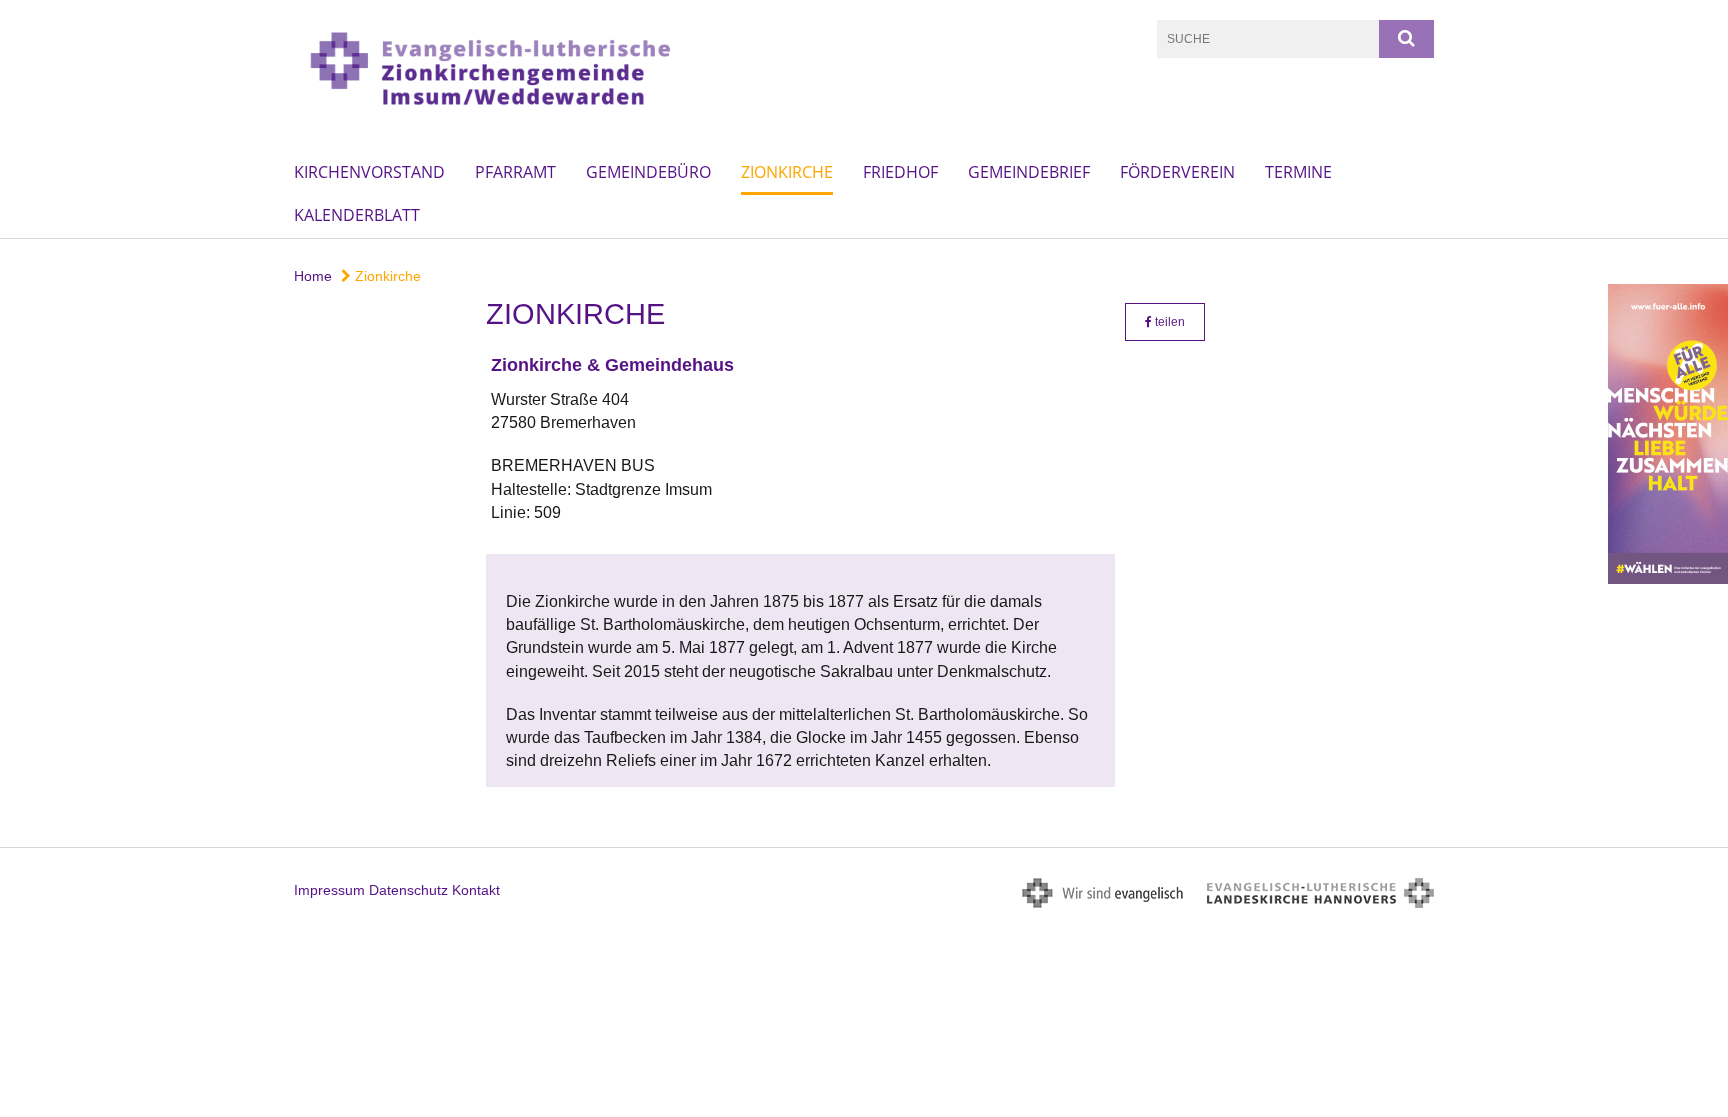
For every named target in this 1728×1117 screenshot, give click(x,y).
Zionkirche (787, 172)
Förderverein (1177, 172)
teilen (1168, 322)
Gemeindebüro (648, 172)
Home (313, 276)
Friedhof (900, 172)
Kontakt (476, 890)
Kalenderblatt (357, 215)
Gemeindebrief (1029, 172)
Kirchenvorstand (369, 172)
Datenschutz (408, 890)
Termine (1298, 172)
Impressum (329, 890)
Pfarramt (515, 172)
